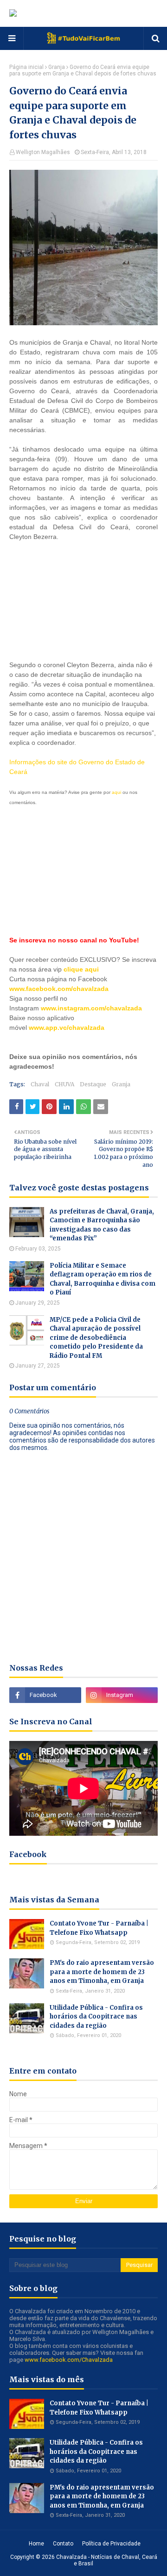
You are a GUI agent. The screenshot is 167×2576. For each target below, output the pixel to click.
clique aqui (81, 969)
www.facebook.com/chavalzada (59, 989)
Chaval (40, 1084)
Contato (63, 2544)
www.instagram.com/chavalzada (91, 1008)
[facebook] (45, 1695)
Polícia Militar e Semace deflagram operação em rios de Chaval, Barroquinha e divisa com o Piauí (103, 1279)
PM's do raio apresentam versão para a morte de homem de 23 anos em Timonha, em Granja (102, 1972)
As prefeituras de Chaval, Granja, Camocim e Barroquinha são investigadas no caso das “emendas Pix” (102, 1225)
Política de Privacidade (111, 2544)
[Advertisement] (83, 600)
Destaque (93, 1084)
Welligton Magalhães (43, 152)
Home (36, 2544)
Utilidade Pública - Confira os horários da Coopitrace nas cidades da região (96, 2017)
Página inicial (26, 67)
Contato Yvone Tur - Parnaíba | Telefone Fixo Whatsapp (99, 1928)
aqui (116, 792)
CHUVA (64, 1084)
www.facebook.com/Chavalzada (69, 2360)
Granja (57, 67)
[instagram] (122, 1695)
